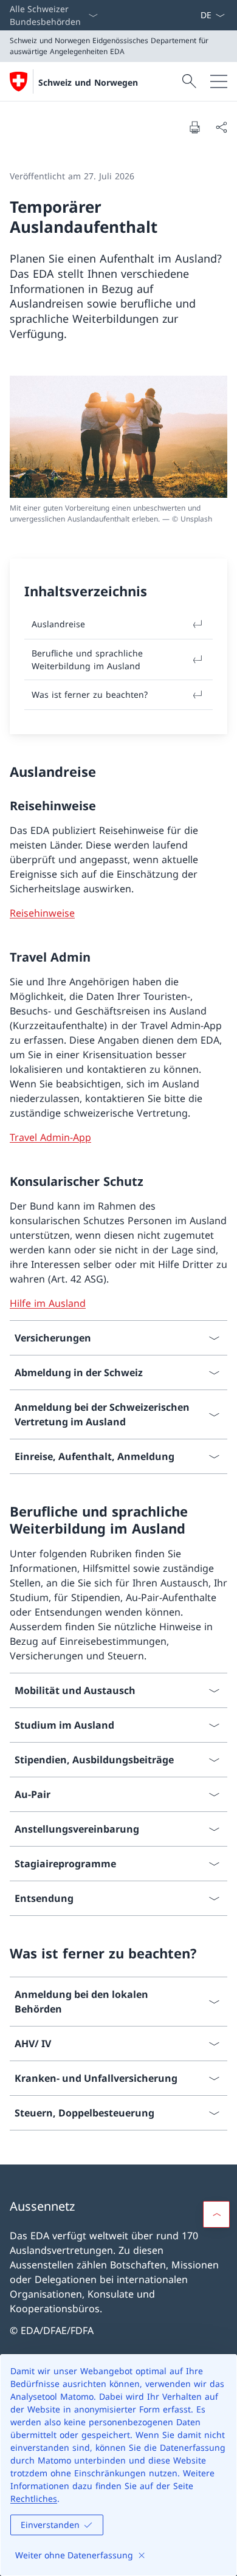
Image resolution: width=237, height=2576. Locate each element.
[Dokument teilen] (221, 127)
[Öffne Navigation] (219, 81)
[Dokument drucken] (194, 127)
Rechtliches (34, 2499)
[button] (216, 2214)
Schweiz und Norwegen (88, 82)
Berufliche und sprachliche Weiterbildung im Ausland (87, 659)
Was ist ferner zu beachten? (90, 694)
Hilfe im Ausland (48, 1303)
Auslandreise (58, 624)
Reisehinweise (42, 913)
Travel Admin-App (50, 1137)
